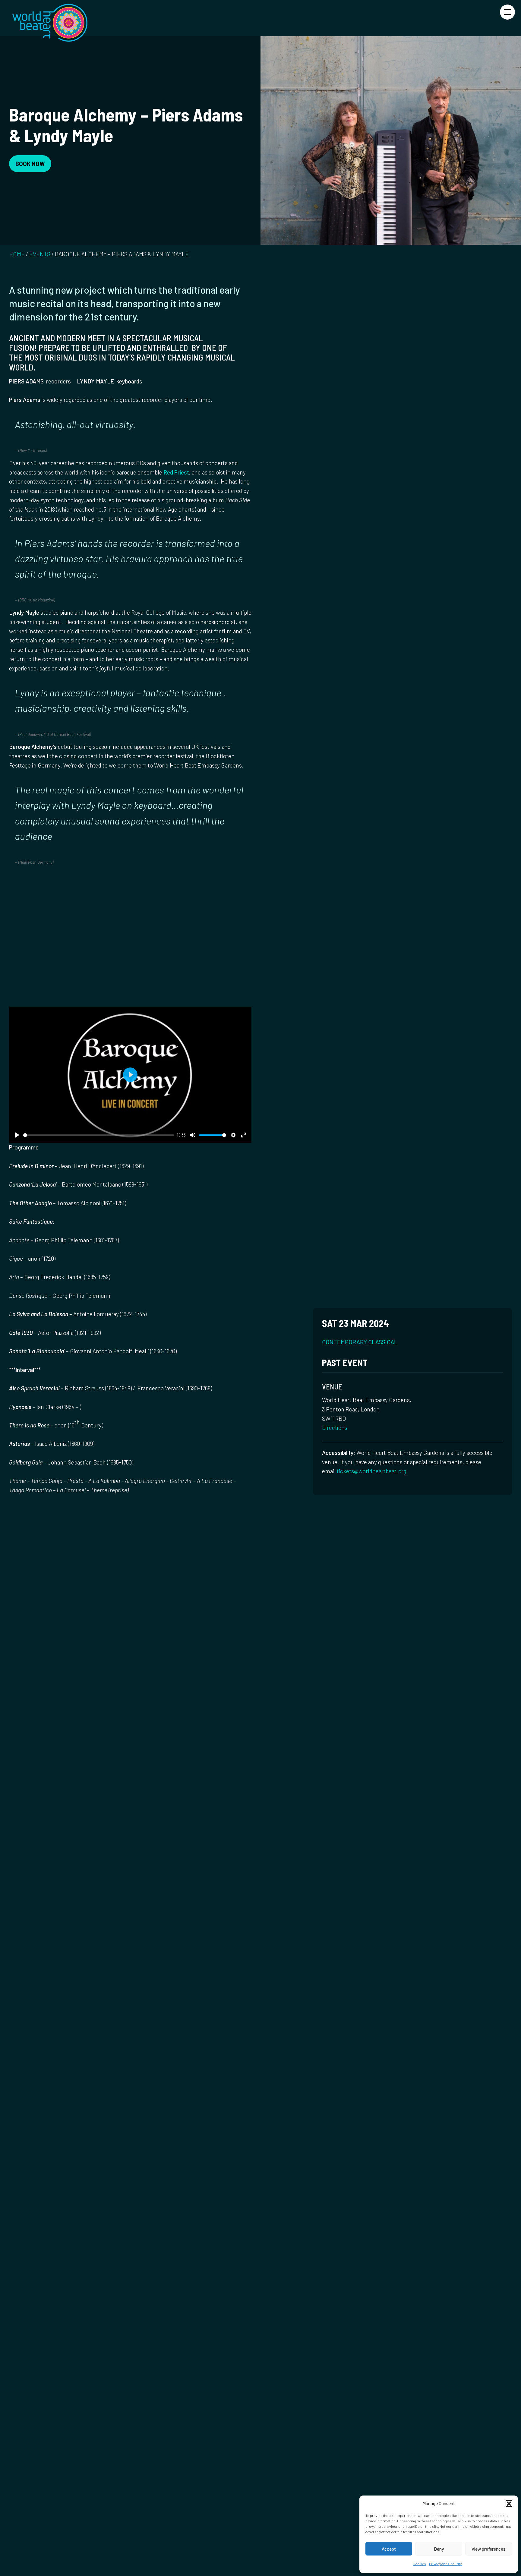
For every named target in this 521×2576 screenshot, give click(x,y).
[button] (509, 2503)
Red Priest (176, 472)
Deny (439, 2549)
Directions (335, 1428)
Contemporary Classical (360, 1342)
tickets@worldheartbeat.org (372, 1471)
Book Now (30, 164)
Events (40, 254)
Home (17, 254)
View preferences (488, 2549)
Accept (389, 2549)
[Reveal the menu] (507, 12)
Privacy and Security (445, 2564)
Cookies (419, 2564)
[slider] (99, 1135)
